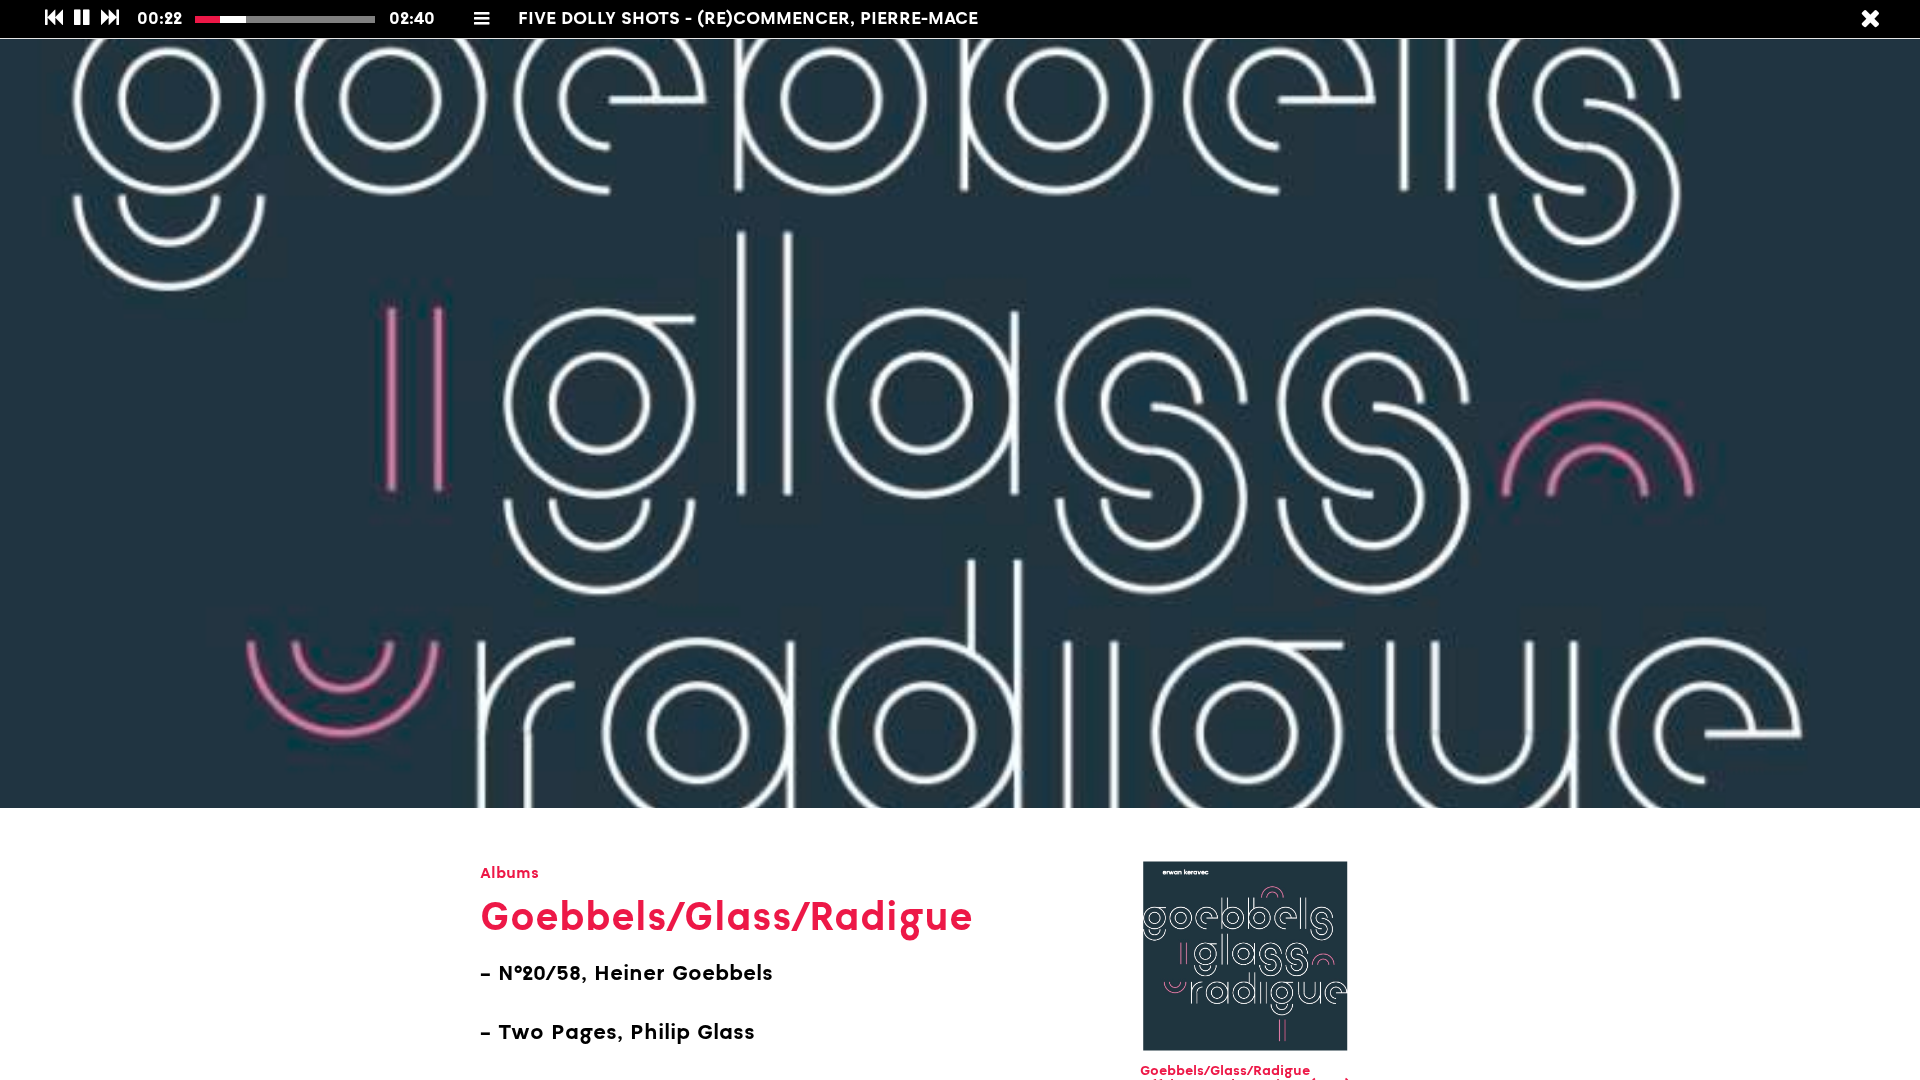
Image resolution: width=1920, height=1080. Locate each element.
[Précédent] (53, 19)
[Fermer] (1870, 19)
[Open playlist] (482, 18)
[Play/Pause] (82, 19)
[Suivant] (109, 19)
